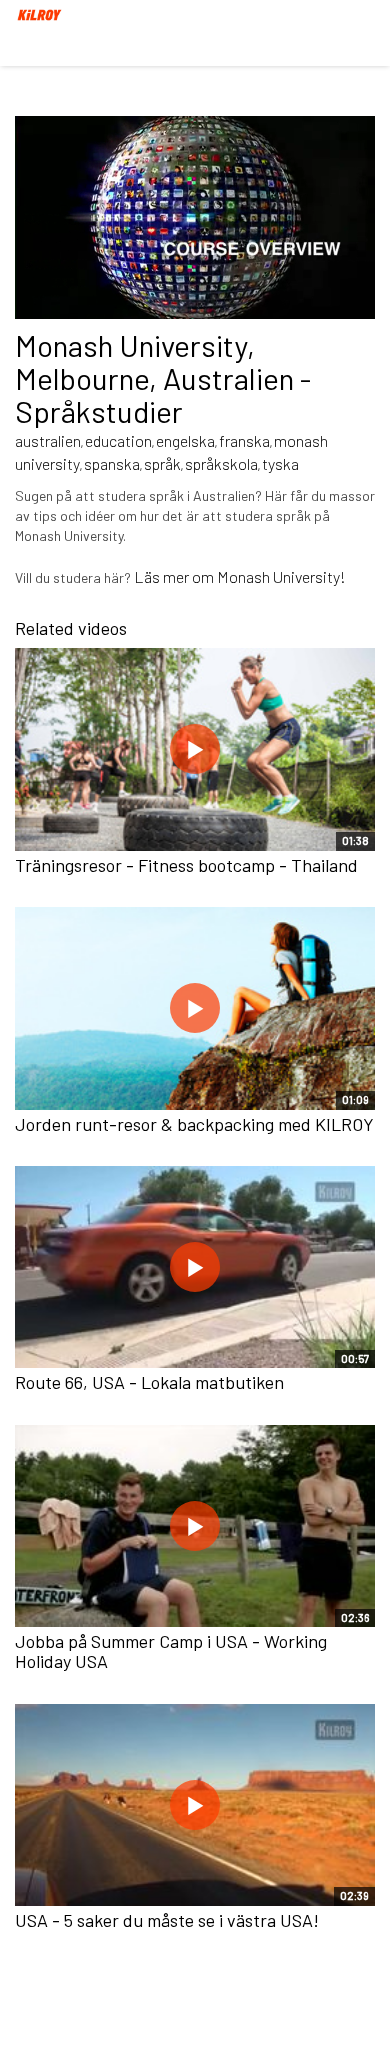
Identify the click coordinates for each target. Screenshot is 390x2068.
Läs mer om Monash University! (240, 576)
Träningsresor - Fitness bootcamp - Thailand (186, 865)
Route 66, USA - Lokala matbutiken (149, 1382)
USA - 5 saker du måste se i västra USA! (167, 1920)
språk (162, 463)
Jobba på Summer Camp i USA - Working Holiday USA (171, 1651)
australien (48, 440)
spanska (112, 463)
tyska (280, 463)
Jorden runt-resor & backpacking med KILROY (194, 1124)
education (118, 440)
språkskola (221, 463)
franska (244, 440)
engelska (185, 440)
